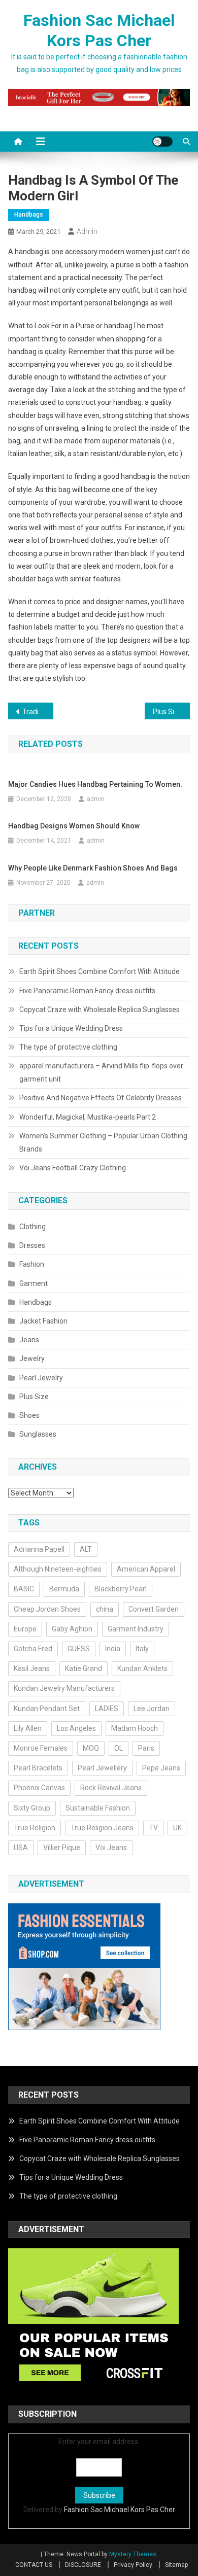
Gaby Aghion (72, 1629)
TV (153, 1828)
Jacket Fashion (43, 1321)
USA (21, 1848)
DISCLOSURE (83, 2565)
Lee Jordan (152, 1709)
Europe (25, 1629)
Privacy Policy (133, 2565)
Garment (34, 1283)
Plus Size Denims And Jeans (172, 712)
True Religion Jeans (102, 1828)
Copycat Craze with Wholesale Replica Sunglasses (100, 1009)
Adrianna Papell (39, 1549)
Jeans (29, 1340)
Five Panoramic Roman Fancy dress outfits (87, 991)
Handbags (29, 215)
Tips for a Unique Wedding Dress (71, 1028)
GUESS (79, 1649)
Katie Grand (84, 1668)
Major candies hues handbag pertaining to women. (95, 784)
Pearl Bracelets (38, 1768)
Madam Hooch (135, 1728)
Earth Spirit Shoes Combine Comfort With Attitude (100, 971)
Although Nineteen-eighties (58, 1569)
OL (119, 1748)
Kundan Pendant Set (47, 1709)
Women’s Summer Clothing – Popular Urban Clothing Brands (103, 1142)
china (105, 1609)
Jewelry (32, 1359)
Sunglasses (38, 1434)
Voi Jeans (111, 1848)
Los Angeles (76, 1728)
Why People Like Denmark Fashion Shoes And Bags (93, 868)
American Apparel (146, 1569)
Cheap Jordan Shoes (47, 1609)
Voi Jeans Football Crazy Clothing (73, 1168)
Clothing (32, 1227)
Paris (146, 1748)
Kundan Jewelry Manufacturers (64, 1688)
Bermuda (64, 1589)
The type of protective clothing (68, 1047)
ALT (86, 1549)
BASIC (24, 1589)
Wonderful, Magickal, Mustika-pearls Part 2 (88, 1117)
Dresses (32, 1245)
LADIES (107, 1709)
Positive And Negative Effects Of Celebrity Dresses (101, 1098)
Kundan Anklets (142, 1668)
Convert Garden (154, 1609)
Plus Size (34, 1397)
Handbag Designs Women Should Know (74, 826)
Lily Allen (28, 1728)
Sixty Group (32, 1808)
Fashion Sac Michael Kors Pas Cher (120, 2510)
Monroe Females (41, 1748)
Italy (142, 1649)
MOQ (91, 1748)
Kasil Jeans (32, 1668)
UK (177, 1828)
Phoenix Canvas (39, 1788)
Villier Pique (62, 1848)
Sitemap (176, 2565)
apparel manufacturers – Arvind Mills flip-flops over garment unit (101, 1072)
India (113, 1649)
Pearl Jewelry (41, 1378)
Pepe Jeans (161, 1768)
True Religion (35, 1828)
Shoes (29, 1415)
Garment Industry (136, 1629)
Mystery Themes (133, 2554)
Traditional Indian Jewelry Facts (38, 712)
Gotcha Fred (33, 1649)
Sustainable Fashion (98, 1808)
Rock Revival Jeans (111, 1788)
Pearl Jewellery (102, 1768)
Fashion (32, 1264)
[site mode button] (162, 142)
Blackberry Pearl (121, 1589)
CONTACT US (34, 2565)
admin (87, 231)
